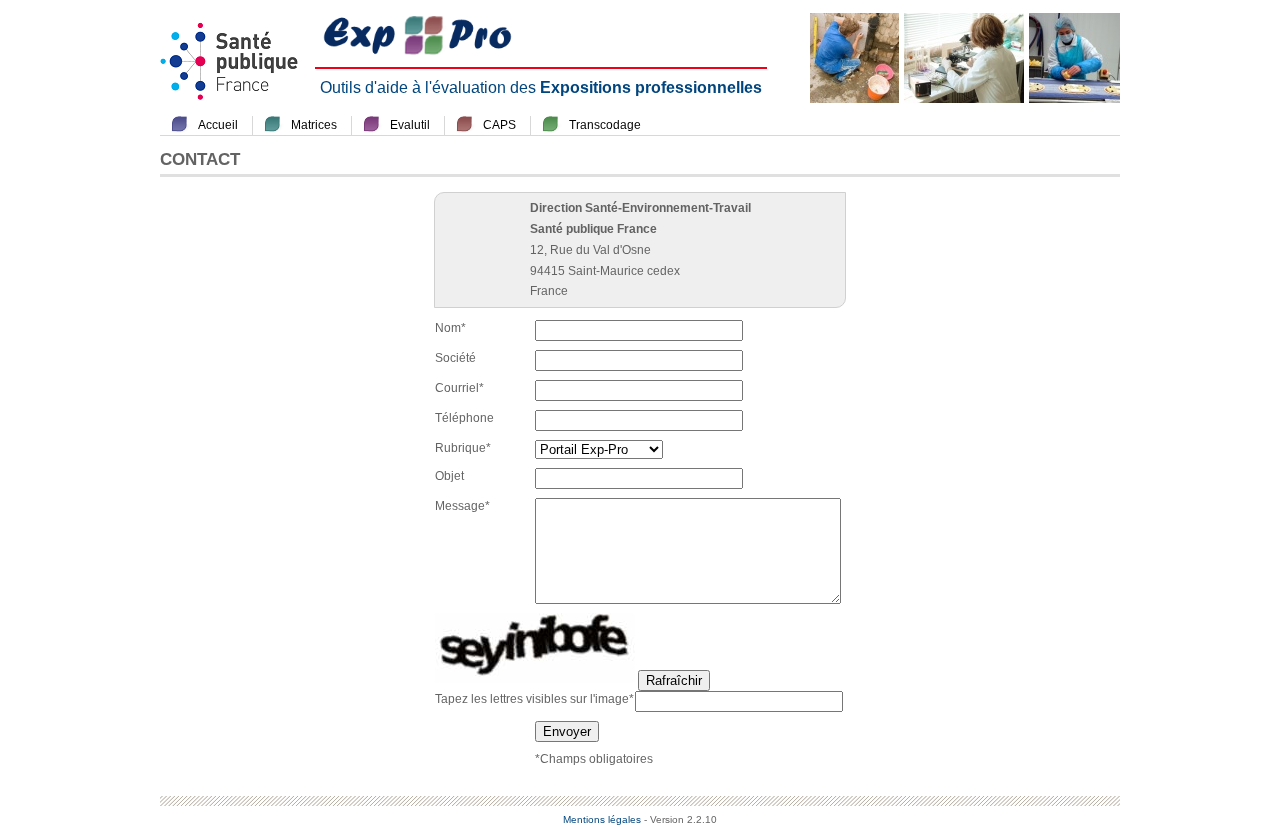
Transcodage (605, 125)
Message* (462, 506)
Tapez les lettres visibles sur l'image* (534, 699)
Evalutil (410, 125)
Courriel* (459, 388)
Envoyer (567, 731)
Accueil (218, 125)
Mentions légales (602, 819)
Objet (449, 476)
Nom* (450, 328)
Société (455, 358)
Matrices (314, 125)
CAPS (499, 125)
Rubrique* (463, 448)
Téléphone (464, 418)
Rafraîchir (674, 680)
